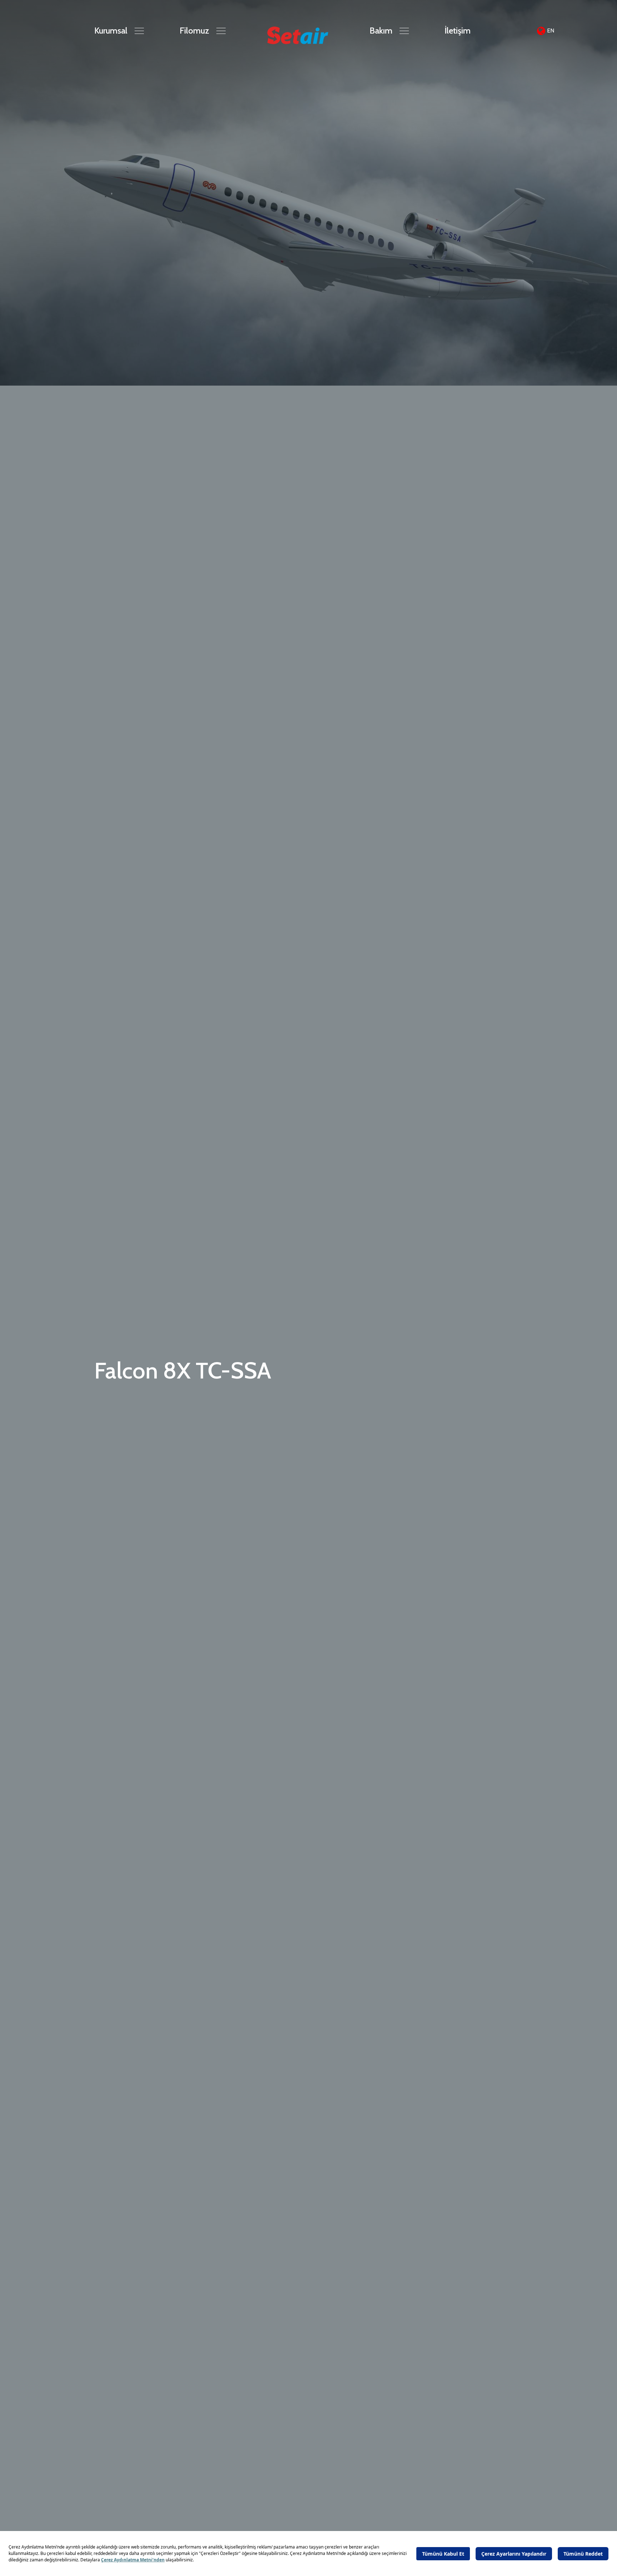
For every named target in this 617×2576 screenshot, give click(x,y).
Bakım (381, 31)
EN (551, 31)
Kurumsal (111, 31)
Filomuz (194, 31)
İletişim (458, 31)
